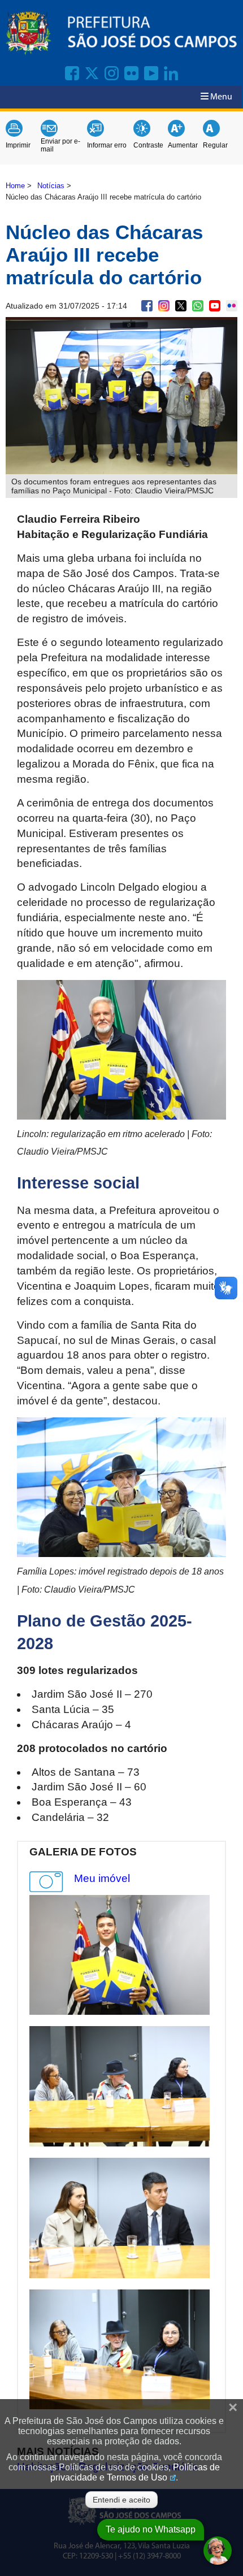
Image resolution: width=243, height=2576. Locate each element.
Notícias (51, 186)
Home (15, 186)
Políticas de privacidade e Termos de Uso (135, 2472)
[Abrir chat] (218, 2551)
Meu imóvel (102, 1878)
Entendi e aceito (121, 2500)
